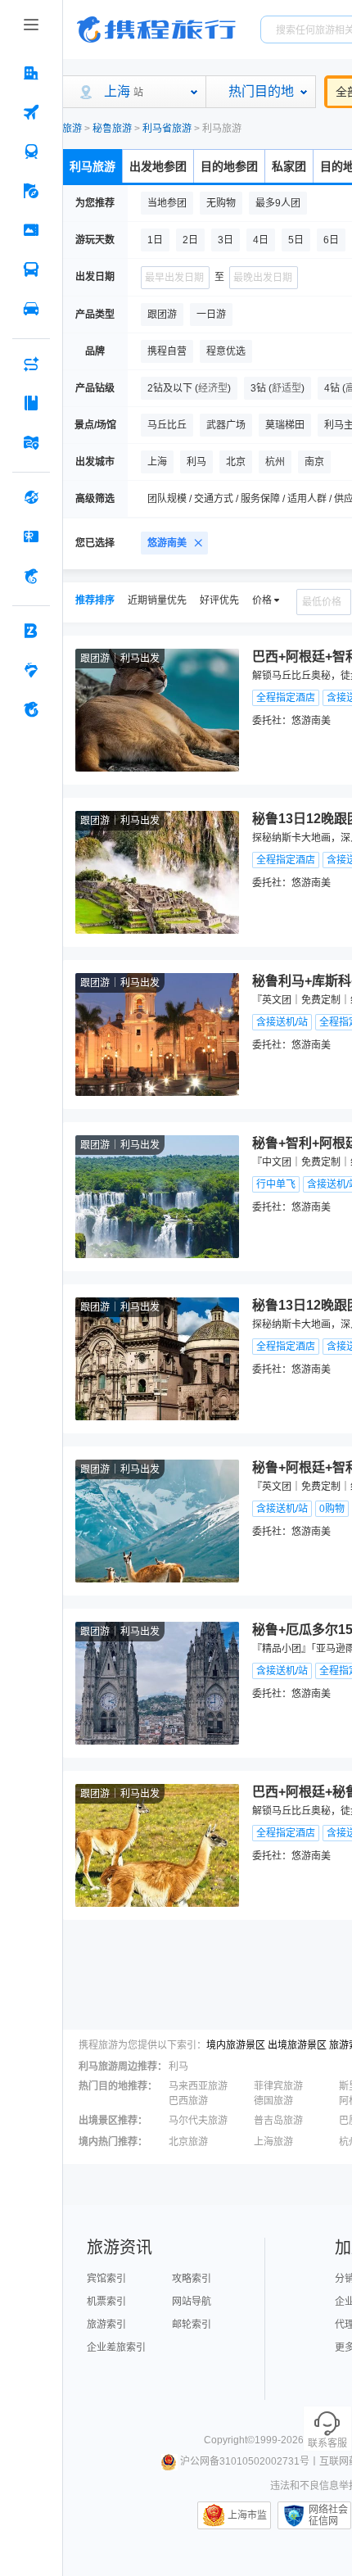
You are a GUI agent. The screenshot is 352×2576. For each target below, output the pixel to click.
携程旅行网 (156, 29)
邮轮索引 (192, 2325)
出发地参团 (158, 166)
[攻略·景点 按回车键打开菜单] (31, 403)
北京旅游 (188, 2142)
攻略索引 (192, 2279)
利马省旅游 (167, 129)
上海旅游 (273, 2142)
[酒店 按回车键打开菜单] (31, 73)
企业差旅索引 (116, 2347)
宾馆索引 (106, 2279)
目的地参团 (229, 166)
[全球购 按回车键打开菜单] (31, 497)
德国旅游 (273, 2101)
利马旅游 (93, 166)
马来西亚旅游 (198, 2086)
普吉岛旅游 (278, 2121)
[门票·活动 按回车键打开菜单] (31, 230)
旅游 (72, 129)
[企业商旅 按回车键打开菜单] (31, 631)
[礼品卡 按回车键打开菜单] (31, 536)
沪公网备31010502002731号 (245, 2461)
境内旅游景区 (236, 2045)
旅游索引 (106, 2325)
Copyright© (229, 2440)
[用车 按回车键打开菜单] (31, 309)
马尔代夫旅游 (198, 2121)
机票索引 (106, 2302)
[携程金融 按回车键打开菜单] (31, 576)
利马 (178, 2067)
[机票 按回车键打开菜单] (31, 112)
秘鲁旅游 (112, 129)
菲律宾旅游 (278, 2086)
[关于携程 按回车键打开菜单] (31, 709)
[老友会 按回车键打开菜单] (31, 670)
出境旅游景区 (297, 2045)
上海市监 (247, 2515)
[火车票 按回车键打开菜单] (31, 152)
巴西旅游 (188, 2101)
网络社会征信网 (328, 2515)
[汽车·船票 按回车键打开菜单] (31, 269)
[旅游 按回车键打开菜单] (31, 191)
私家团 (289, 166)
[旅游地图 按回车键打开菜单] (31, 442)
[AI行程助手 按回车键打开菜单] (31, 364)
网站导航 (192, 2302)
